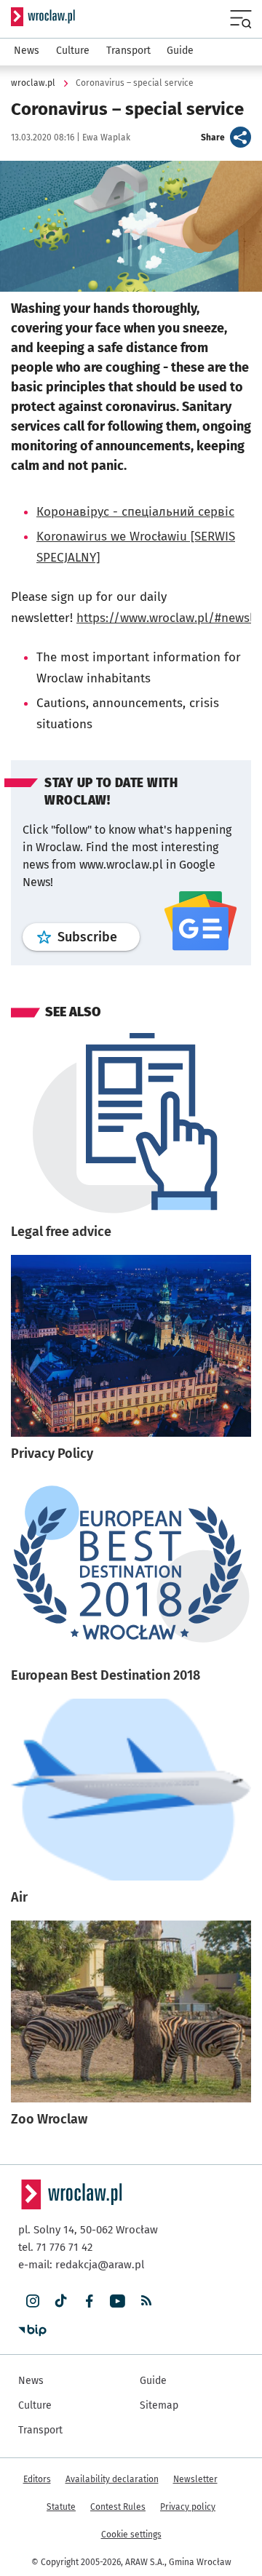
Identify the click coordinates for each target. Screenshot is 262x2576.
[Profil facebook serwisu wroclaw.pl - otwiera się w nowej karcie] (89, 2301)
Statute (61, 2507)
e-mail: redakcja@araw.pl (81, 2265)
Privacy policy (188, 2507)
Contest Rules (118, 2507)
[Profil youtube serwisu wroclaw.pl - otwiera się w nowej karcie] (118, 2301)
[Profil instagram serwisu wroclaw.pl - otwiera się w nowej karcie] (32, 2301)
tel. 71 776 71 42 (55, 2247)
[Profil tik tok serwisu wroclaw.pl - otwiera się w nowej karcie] (61, 2301)
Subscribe (99, 937)
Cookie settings (131, 2535)
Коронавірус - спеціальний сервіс (135, 512)
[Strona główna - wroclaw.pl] (43, 17)
